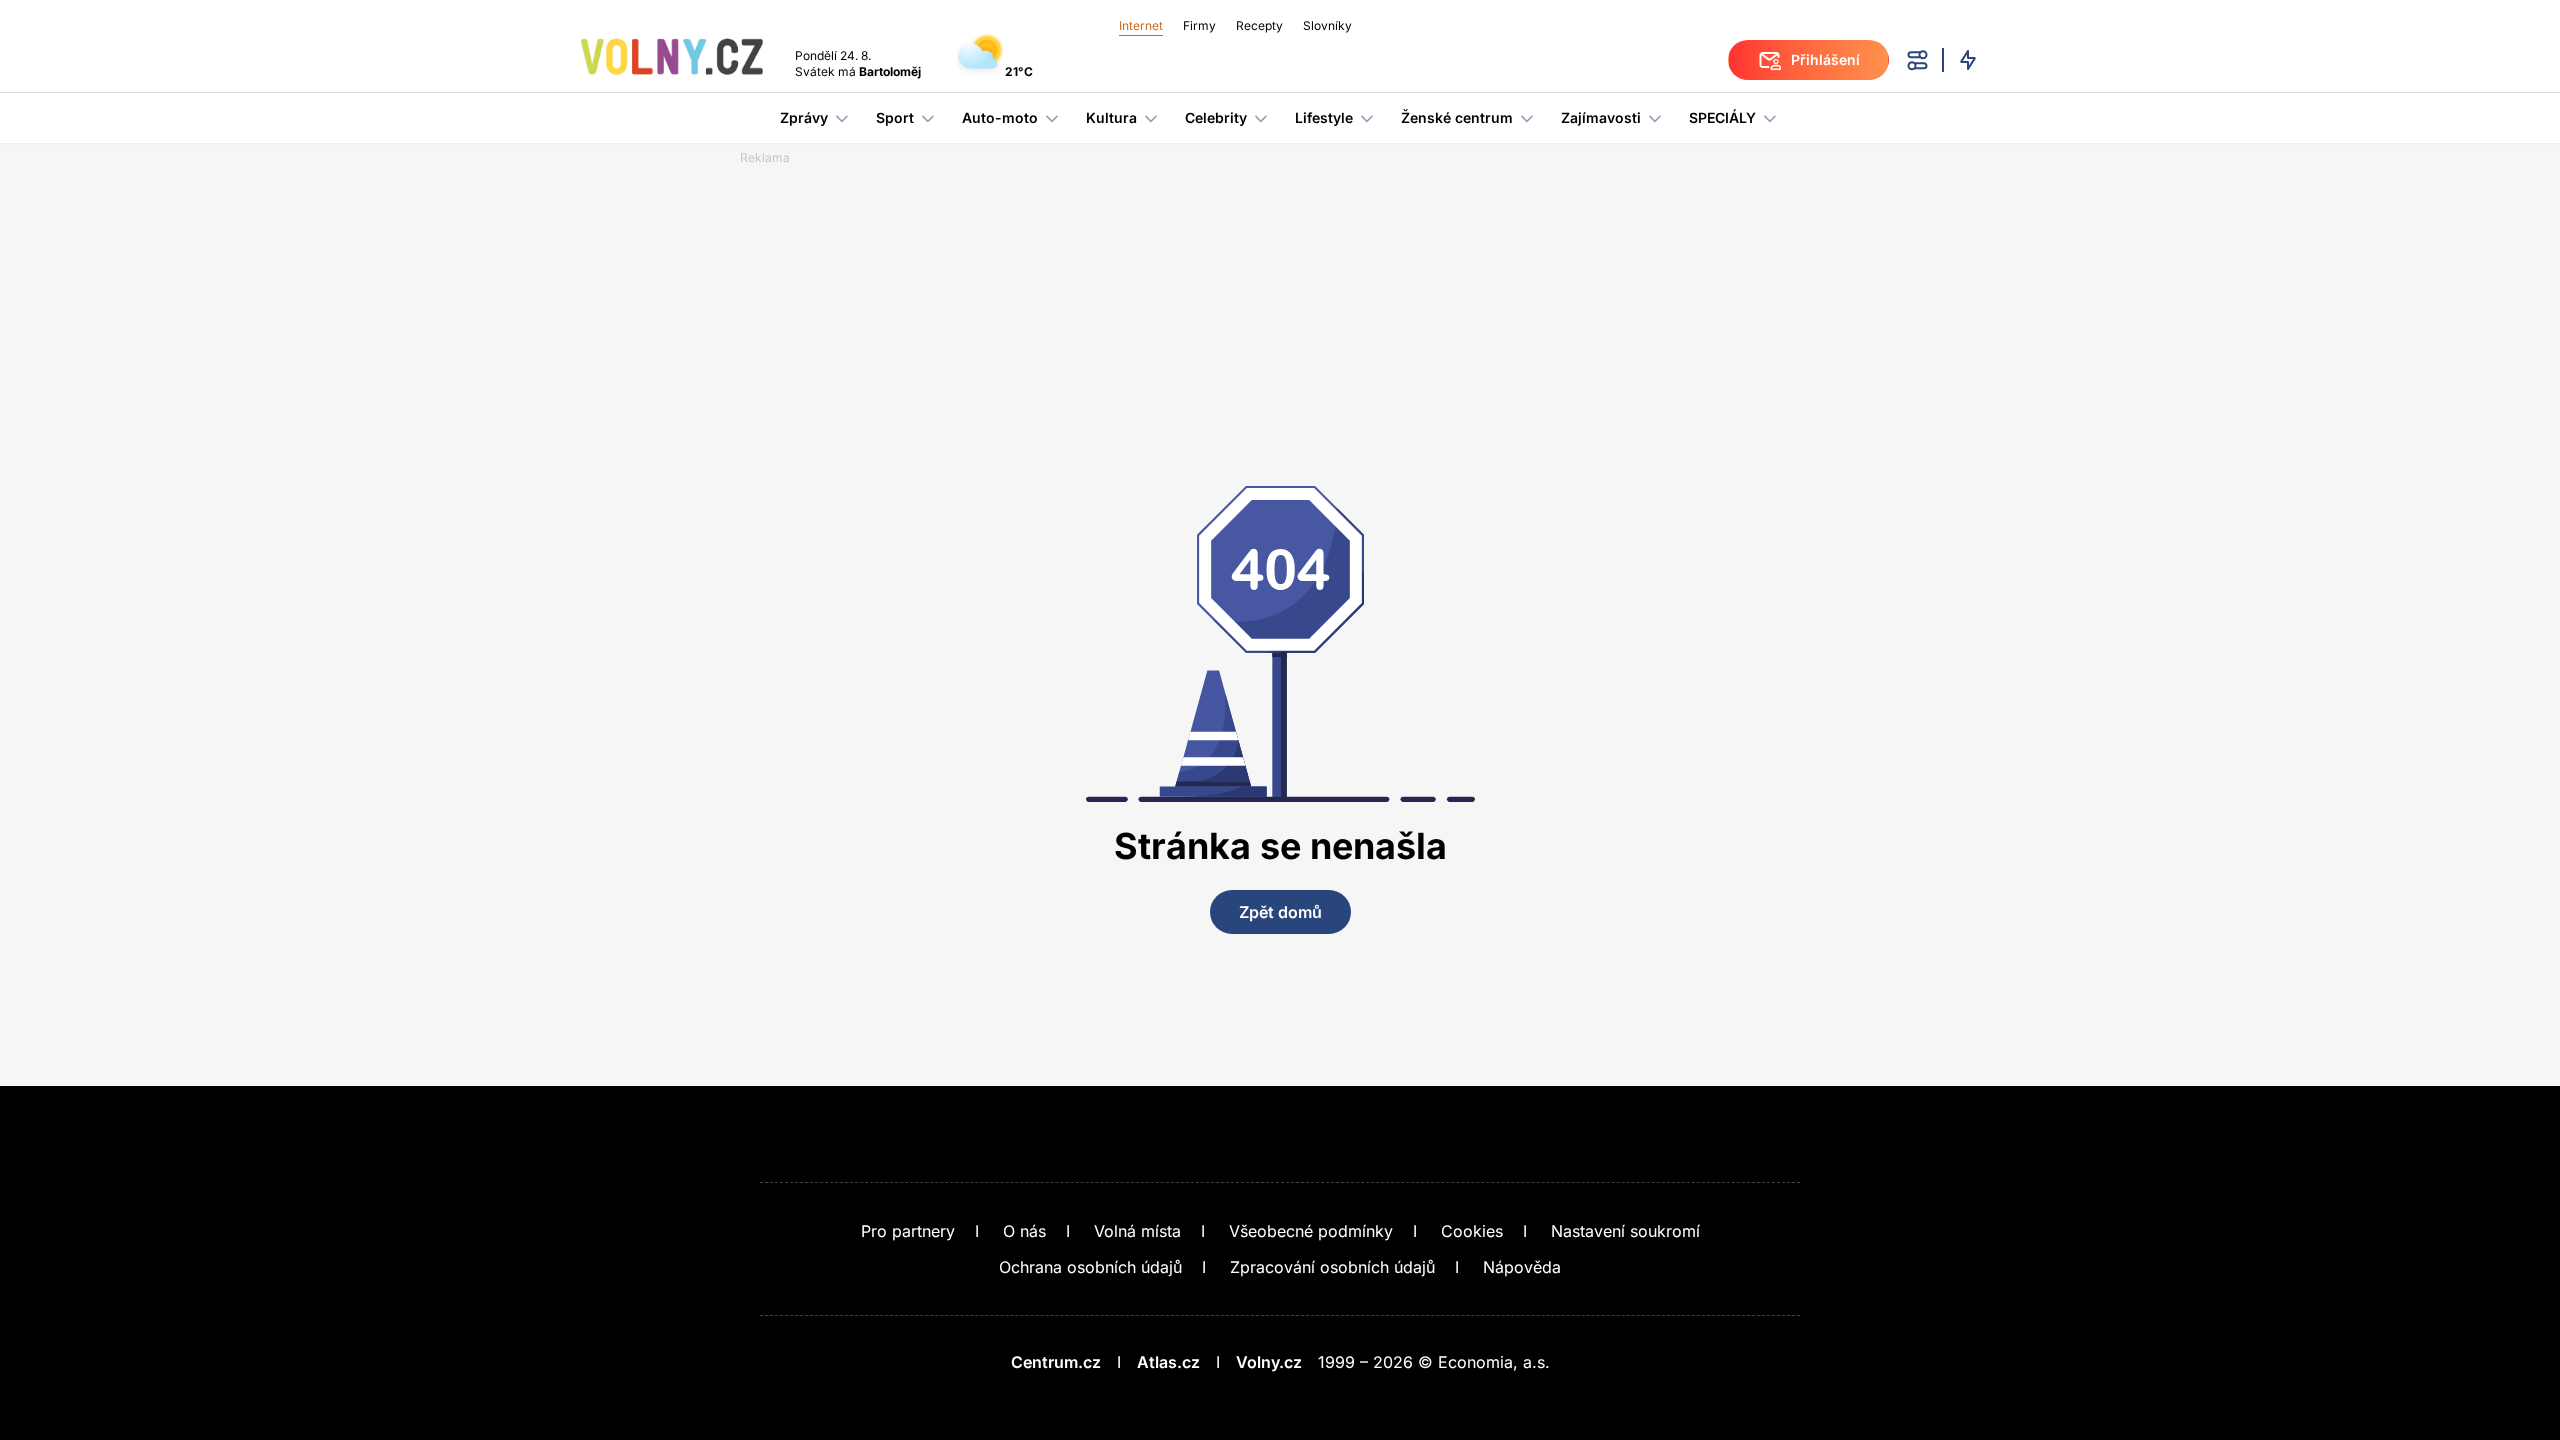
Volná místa (1137, 1231)
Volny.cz (1269, 1362)
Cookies (1472, 1231)
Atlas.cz (1168, 1362)
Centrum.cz (1056, 1362)
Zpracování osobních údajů (1332, 1267)
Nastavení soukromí (1625, 1231)
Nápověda (1522, 1267)
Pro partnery (908, 1231)
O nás (1024, 1231)
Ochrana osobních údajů (1090, 1267)
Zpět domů (1280, 912)
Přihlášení (1825, 59)
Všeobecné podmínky (1311, 1231)
